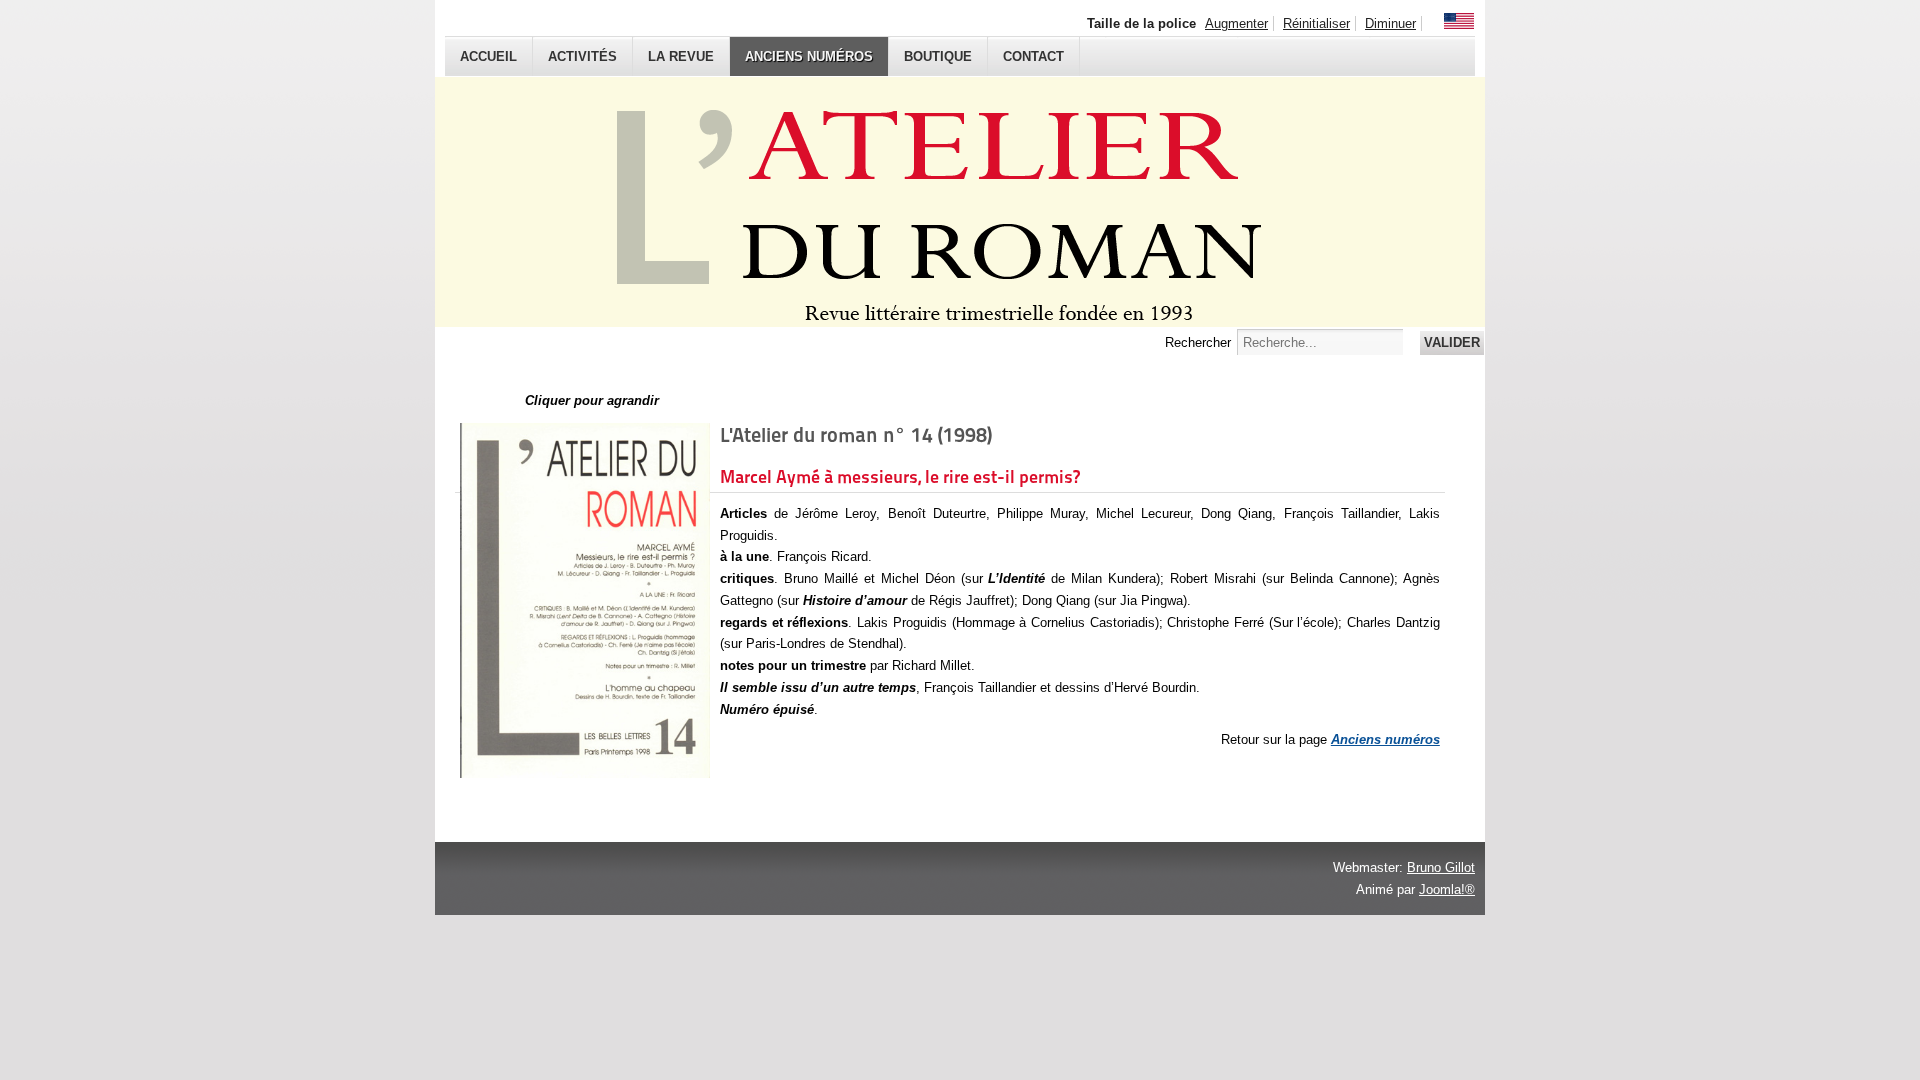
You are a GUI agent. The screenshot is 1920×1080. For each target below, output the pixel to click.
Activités (582, 56)
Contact (1033, 56)
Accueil (488, 56)
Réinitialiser (1316, 23)
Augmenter (1236, 23)
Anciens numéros (809, 56)
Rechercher (1198, 342)
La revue (681, 56)
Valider (1452, 342)
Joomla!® (1447, 889)
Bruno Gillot (1441, 867)
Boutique (938, 56)
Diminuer (1390, 23)
